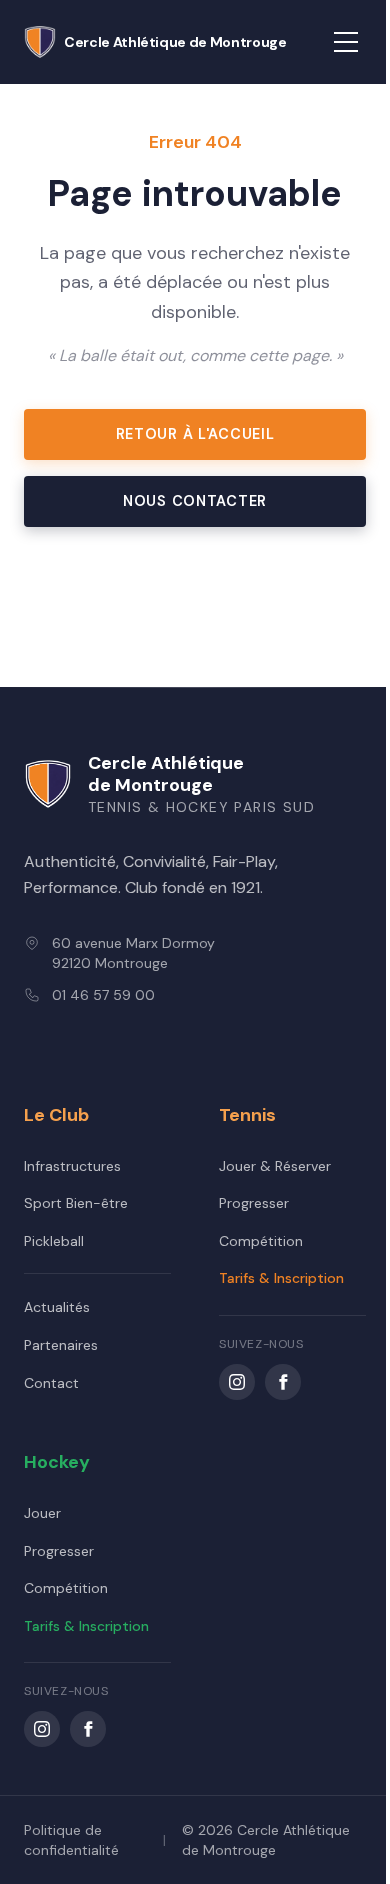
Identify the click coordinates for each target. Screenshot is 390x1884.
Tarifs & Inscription (281, 1278)
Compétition (261, 1241)
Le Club (56, 1115)
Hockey (57, 1462)
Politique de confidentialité (71, 1840)
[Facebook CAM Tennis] (283, 1382)
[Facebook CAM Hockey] (88, 1729)
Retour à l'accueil (195, 434)
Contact (51, 1383)
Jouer (42, 1513)
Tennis (247, 1115)
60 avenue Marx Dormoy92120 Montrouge (133, 953)
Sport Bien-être (76, 1203)
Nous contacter (195, 501)
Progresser (254, 1203)
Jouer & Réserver (275, 1166)
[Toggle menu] (346, 42)
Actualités (57, 1307)
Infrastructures (72, 1166)
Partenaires (61, 1345)
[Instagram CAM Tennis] (237, 1382)
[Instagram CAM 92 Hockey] (42, 1729)
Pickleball (54, 1241)
